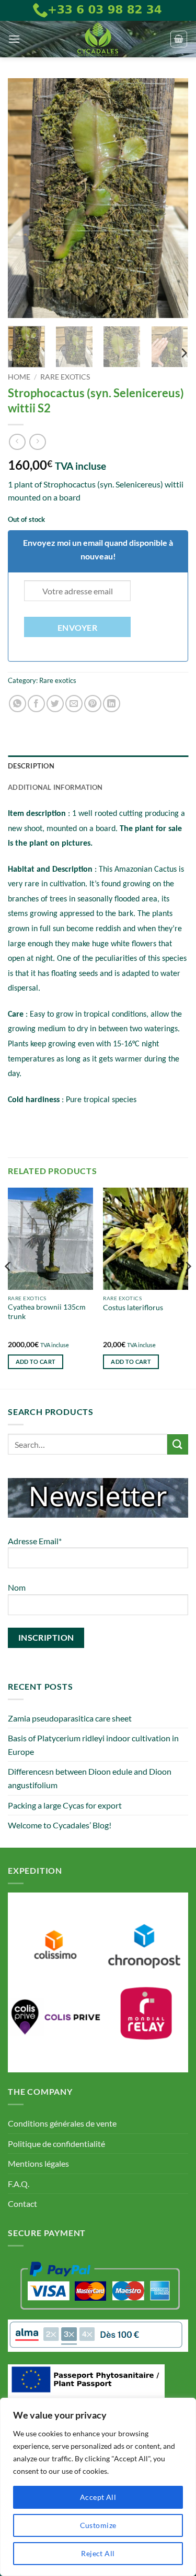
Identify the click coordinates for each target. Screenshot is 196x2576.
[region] (98, 2487)
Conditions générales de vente (62, 2123)
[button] (14, 39)
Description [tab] (31, 766)
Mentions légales (38, 2163)
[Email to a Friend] (74, 704)
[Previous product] (37, 442)
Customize (98, 2525)
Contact (22, 2203)
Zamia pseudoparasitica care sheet (70, 1718)
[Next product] (17, 442)
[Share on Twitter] (55, 704)
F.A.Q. (19, 2184)
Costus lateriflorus (133, 1308)
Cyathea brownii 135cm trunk (47, 1312)
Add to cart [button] (36, 1362)
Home (19, 377)
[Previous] (25, 198)
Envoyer (77, 628)
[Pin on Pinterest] (93, 704)
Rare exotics (65, 377)
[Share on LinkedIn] (112, 704)
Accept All (98, 2497)
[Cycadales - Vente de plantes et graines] (98, 39)
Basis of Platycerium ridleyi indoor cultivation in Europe (93, 1745)
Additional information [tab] (55, 787)
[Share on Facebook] (36, 704)
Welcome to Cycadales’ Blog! (60, 1825)
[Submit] (178, 1444)
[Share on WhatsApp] (18, 704)
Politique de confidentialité (56, 2144)
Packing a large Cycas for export (65, 1805)
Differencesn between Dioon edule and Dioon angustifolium (90, 1778)
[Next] (171, 198)
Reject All (98, 2553)
